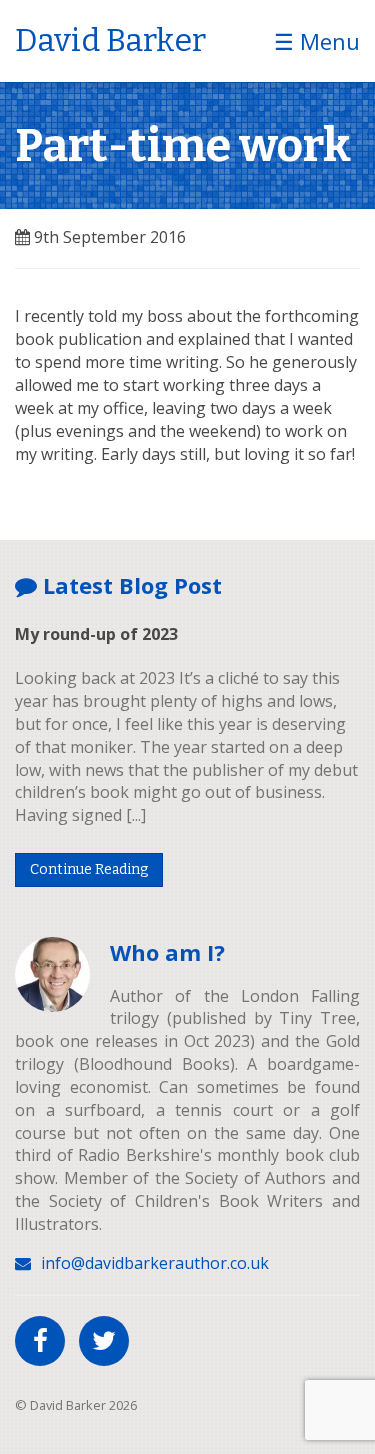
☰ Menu (317, 41)
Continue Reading (89, 869)
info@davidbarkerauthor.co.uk (155, 1263)
